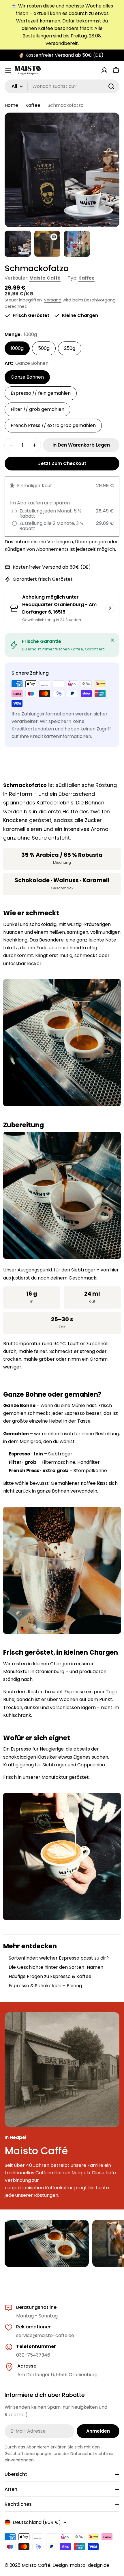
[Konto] (104, 70)
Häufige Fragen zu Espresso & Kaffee (50, 1976)
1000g (17, 348)
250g (70, 348)
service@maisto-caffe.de (45, 2335)
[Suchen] (111, 86)
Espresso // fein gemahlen (41, 393)
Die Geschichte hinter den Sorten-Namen (56, 1967)
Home (11, 105)
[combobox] (62, 86)
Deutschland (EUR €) (37, 2522)
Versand (53, 300)
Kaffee (33, 105)
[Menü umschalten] (8, 70)
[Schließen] (112, 640)
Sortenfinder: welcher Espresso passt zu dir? (59, 1958)
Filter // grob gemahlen (37, 409)
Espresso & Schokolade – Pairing (45, 1986)
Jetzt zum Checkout (62, 463)
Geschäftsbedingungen (29, 2454)
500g (44, 348)
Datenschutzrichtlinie (92, 2454)
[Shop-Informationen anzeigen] (110, 608)
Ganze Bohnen (27, 377)
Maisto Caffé (45, 278)
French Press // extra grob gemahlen (53, 425)
